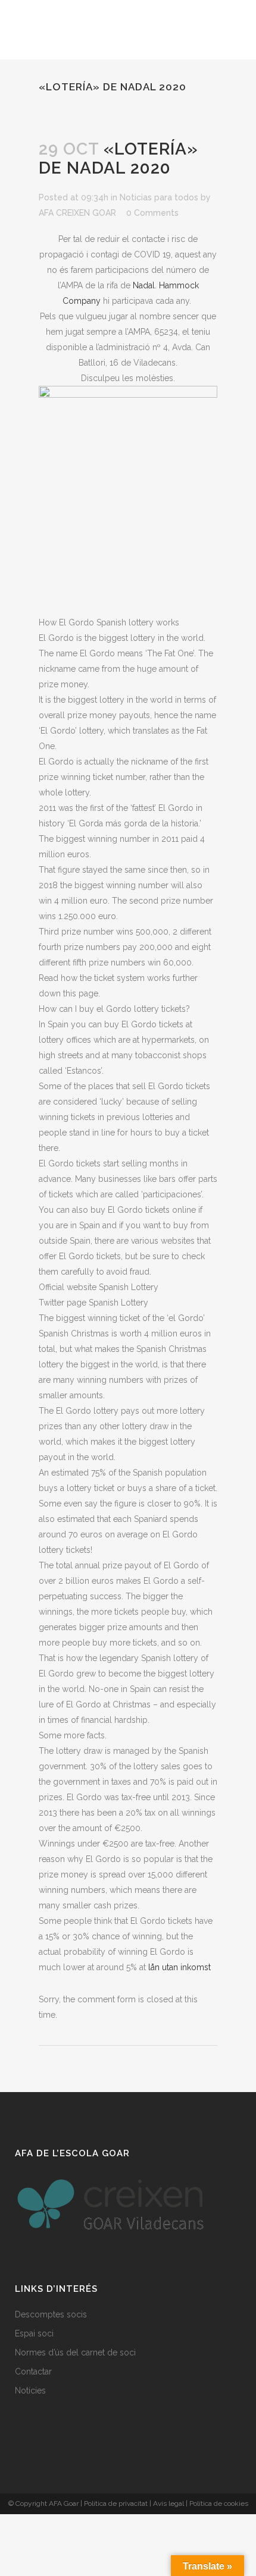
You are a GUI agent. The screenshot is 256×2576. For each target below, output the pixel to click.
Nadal (144, 285)
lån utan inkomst (179, 1967)
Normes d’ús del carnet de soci (75, 2352)
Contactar (33, 2371)
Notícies (30, 2391)
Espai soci (34, 2333)
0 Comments (152, 213)
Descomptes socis (51, 2314)
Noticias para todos (159, 197)
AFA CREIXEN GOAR (77, 213)
